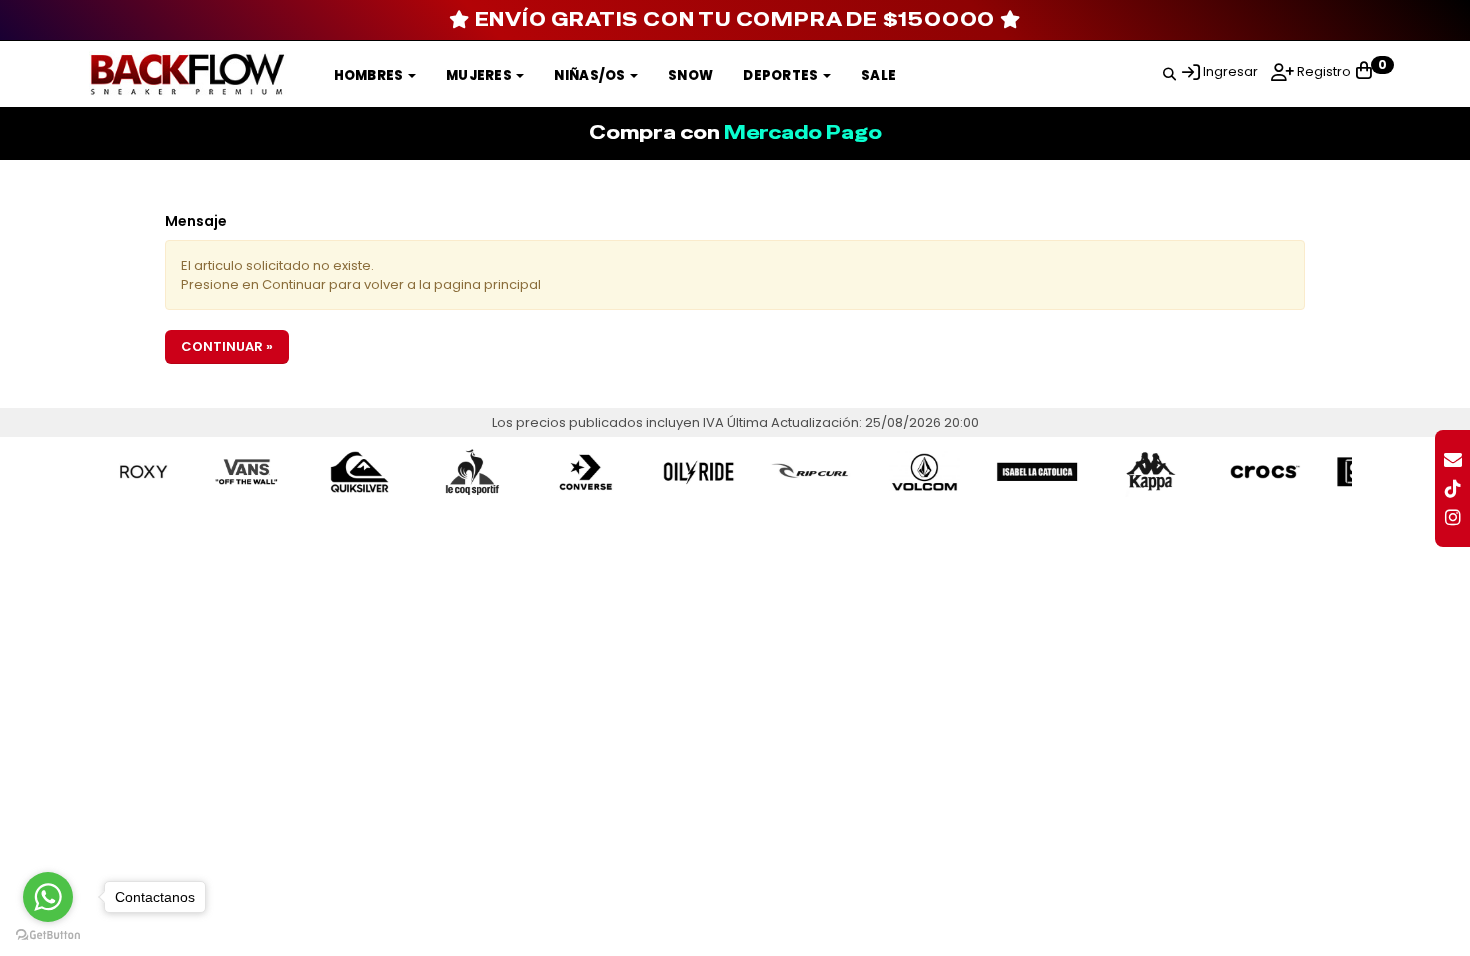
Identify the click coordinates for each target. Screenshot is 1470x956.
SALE (878, 75)
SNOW (690, 75)
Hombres (370, 75)
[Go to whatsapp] (48, 897)
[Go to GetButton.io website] (48, 935)
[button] (1169, 71)
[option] (216, 472)
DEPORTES (782, 75)
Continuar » (227, 346)
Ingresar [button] (1230, 71)
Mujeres (480, 75)
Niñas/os (591, 75)
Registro (1322, 71)
